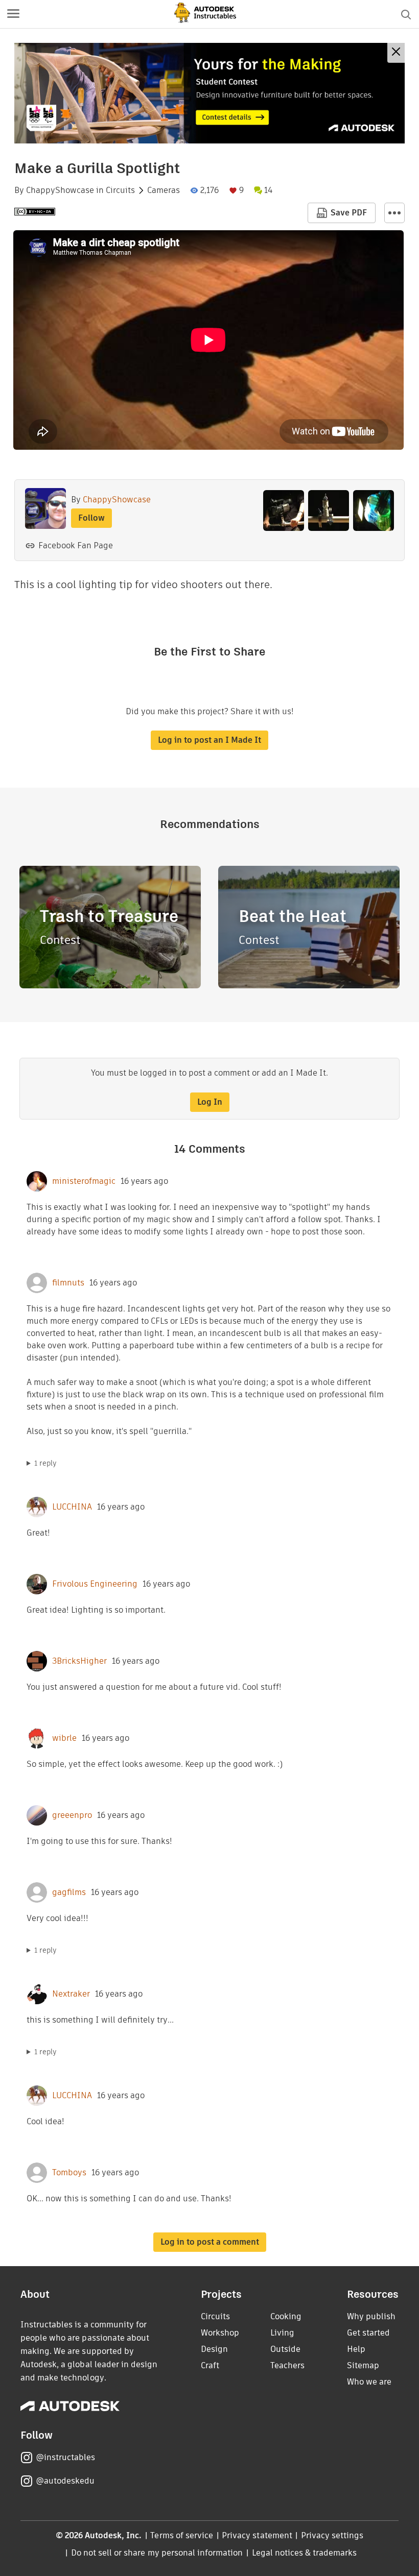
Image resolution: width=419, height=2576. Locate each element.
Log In (210, 1102)
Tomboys (69, 2173)
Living (282, 2333)
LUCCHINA (72, 1507)
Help (356, 2349)
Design (214, 2349)
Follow (91, 518)
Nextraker (71, 1994)
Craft (210, 2365)
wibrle (64, 1738)
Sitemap (363, 2365)
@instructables (65, 2457)
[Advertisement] (209, 93)
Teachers (287, 2365)
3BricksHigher (79, 1661)
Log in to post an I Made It (209, 740)
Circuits (120, 190)
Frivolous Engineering (95, 1584)
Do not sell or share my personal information (157, 2553)
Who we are (369, 2382)
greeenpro (72, 1815)
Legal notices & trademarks (305, 2553)
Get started (368, 2333)
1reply (45, 1463)
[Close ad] (396, 53)
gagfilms (69, 1892)
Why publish (371, 2316)
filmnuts (68, 1283)
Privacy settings (332, 2535)
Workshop (220, 2333)
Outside (285, 2349)
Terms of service (182, 2535)
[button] (13, 14)
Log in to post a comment (210, 2242)
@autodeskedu (65, 2481)
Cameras (164, 190)
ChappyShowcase (60, 190)
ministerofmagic (84, 1181)
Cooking (286, 2316)
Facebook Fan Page (76, 545)
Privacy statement (257, 2535)
